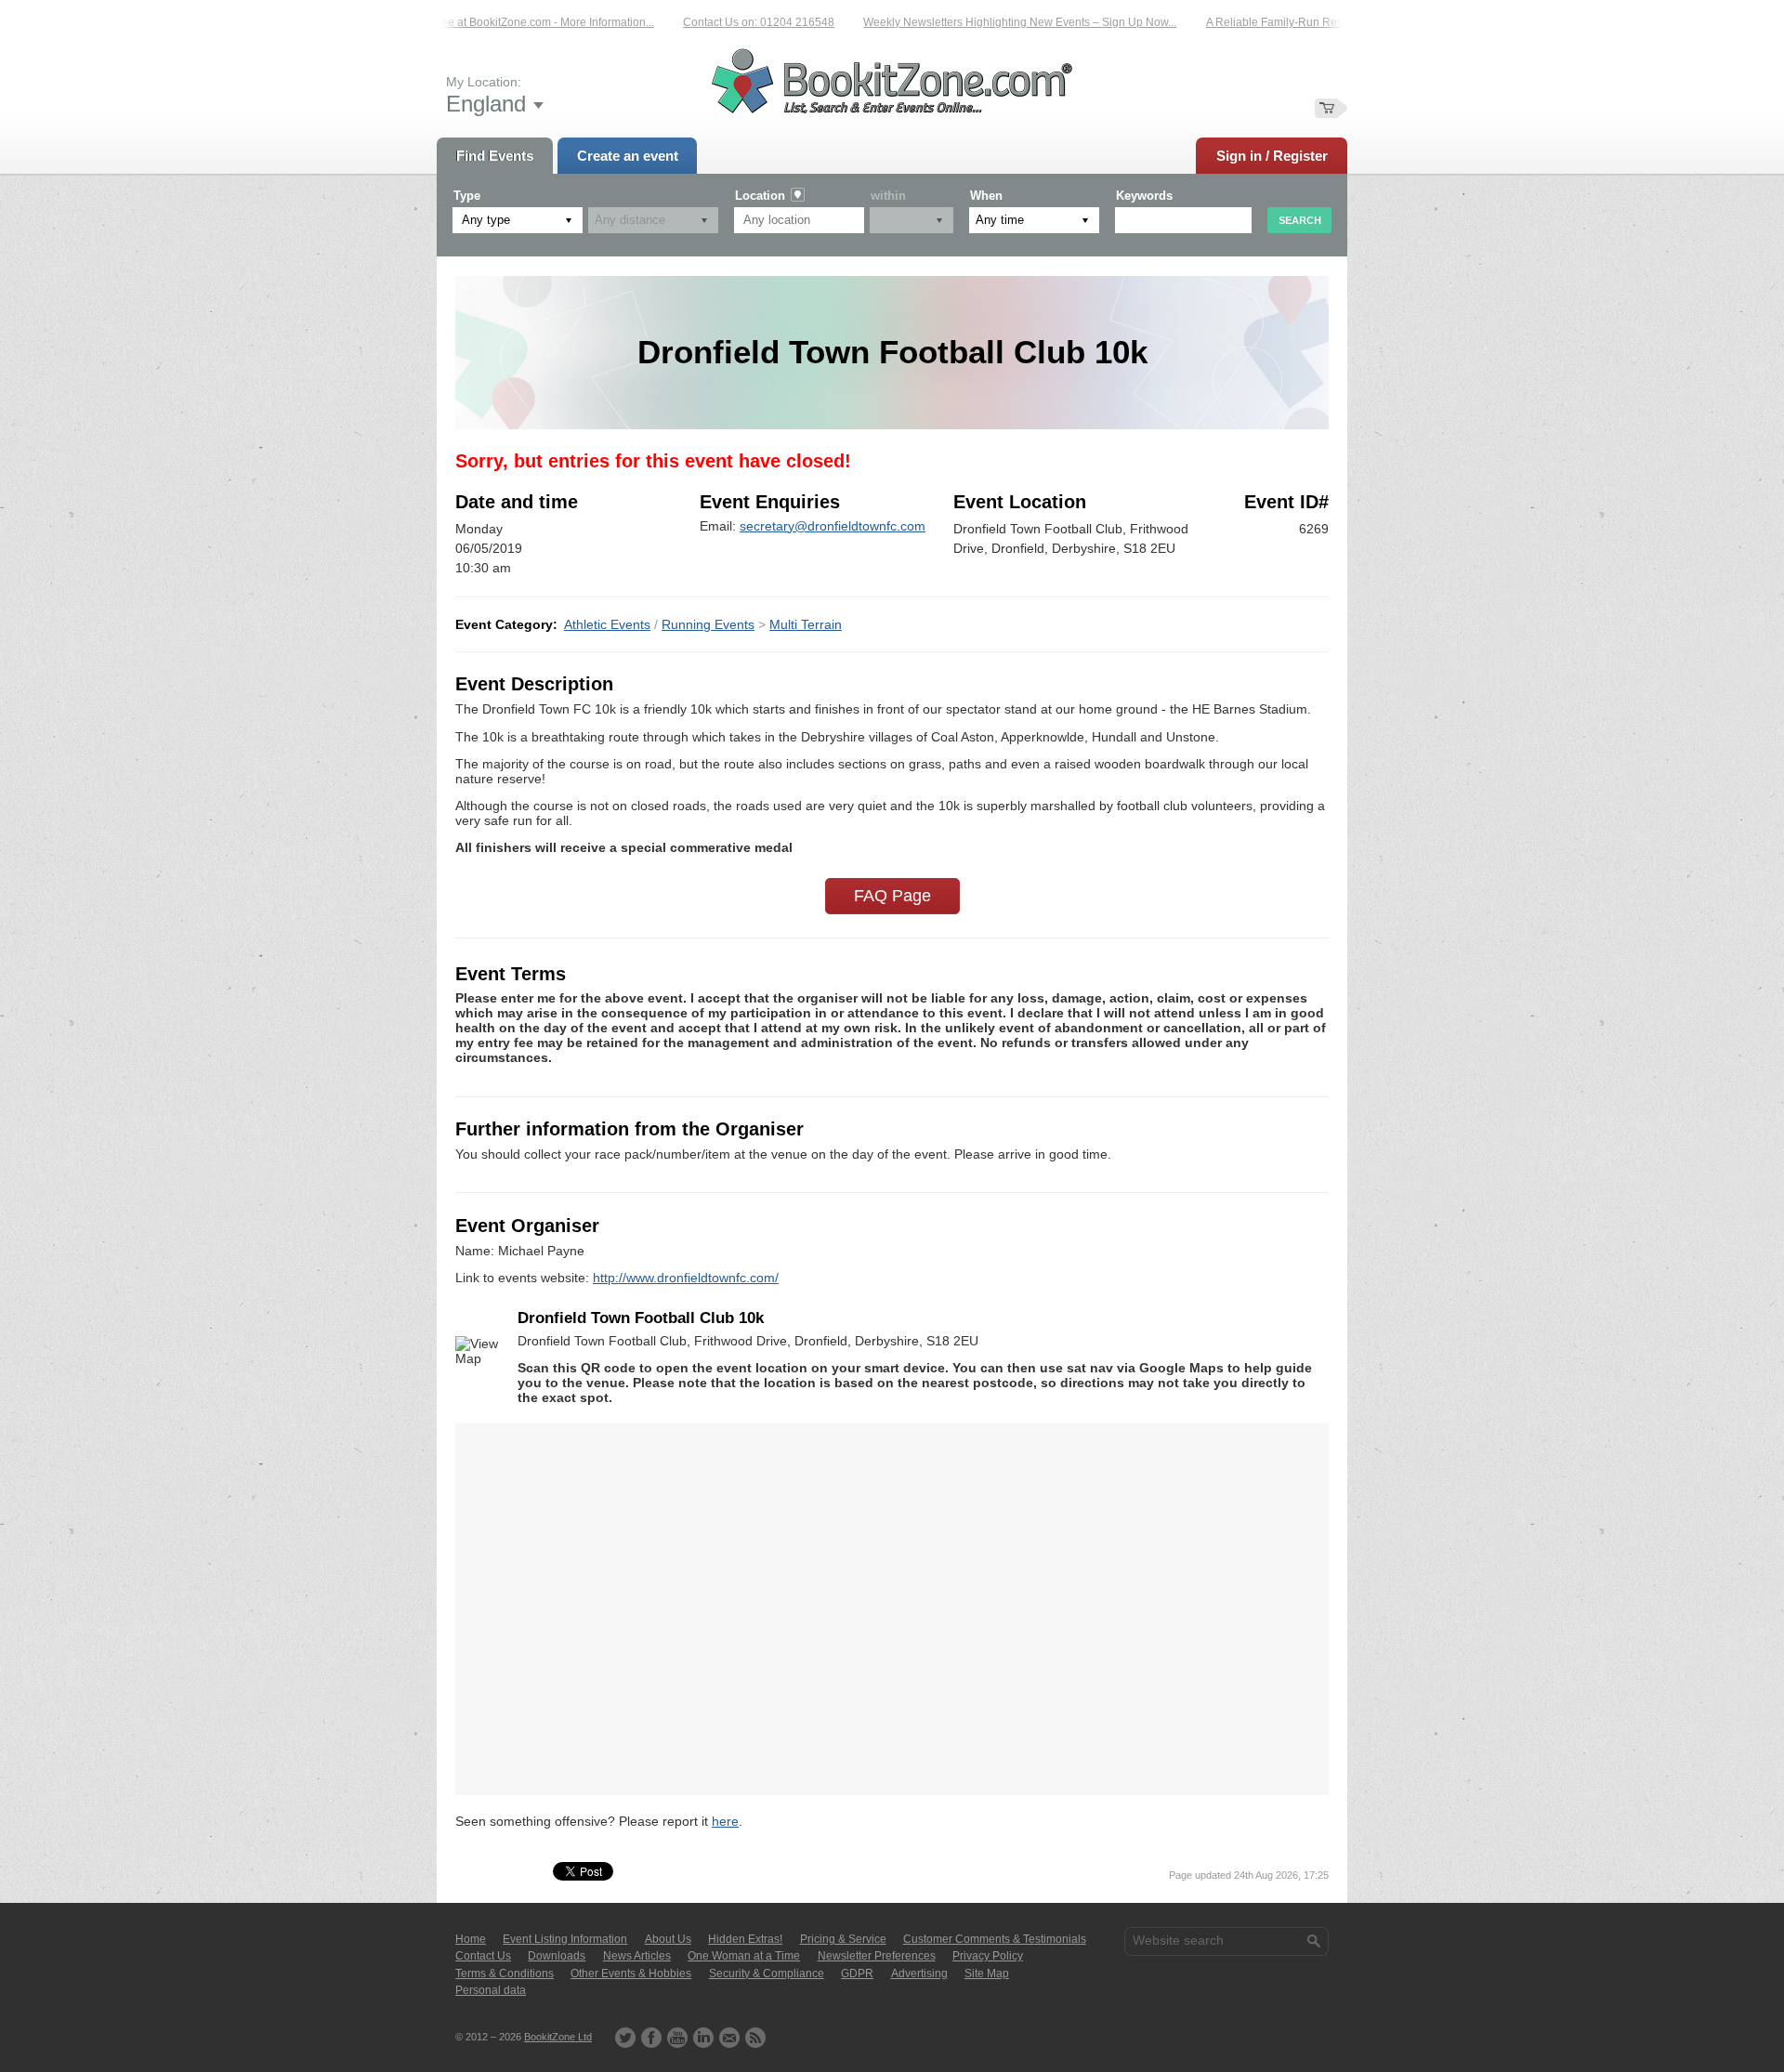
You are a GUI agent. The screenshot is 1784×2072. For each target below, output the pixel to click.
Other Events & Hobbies (631, 1974)
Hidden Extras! (745, 1939)
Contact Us (483, 1956)
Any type (486, 220)
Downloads (557, 1956)
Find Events (495, 156)
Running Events (708, 624)
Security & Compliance (767, 1974)
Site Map (987, 1974)
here (725, 1821)
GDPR (857, 1974)
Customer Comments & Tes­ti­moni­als (995, 1939)
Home (471, 1939)
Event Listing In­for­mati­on (565, 1939)
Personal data (491, 1990)
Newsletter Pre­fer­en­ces (877, 1956)
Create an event (628, 156)
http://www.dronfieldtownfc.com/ (686, 1278)
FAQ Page (892, 896)
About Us (668, 1939)
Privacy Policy (988, 1956)
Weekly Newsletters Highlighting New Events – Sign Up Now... (980, 22)
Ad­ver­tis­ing (919, 1974)
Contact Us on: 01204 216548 (719, 22)
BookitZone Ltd (558, 2037)
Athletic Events (607, 624)
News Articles (637, 1956)
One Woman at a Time (744, 1956)
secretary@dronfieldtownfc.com (833, 526)
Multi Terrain (806, 624)
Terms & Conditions (505, 1974)
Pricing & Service (843, 1939)
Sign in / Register (1272, 156)
